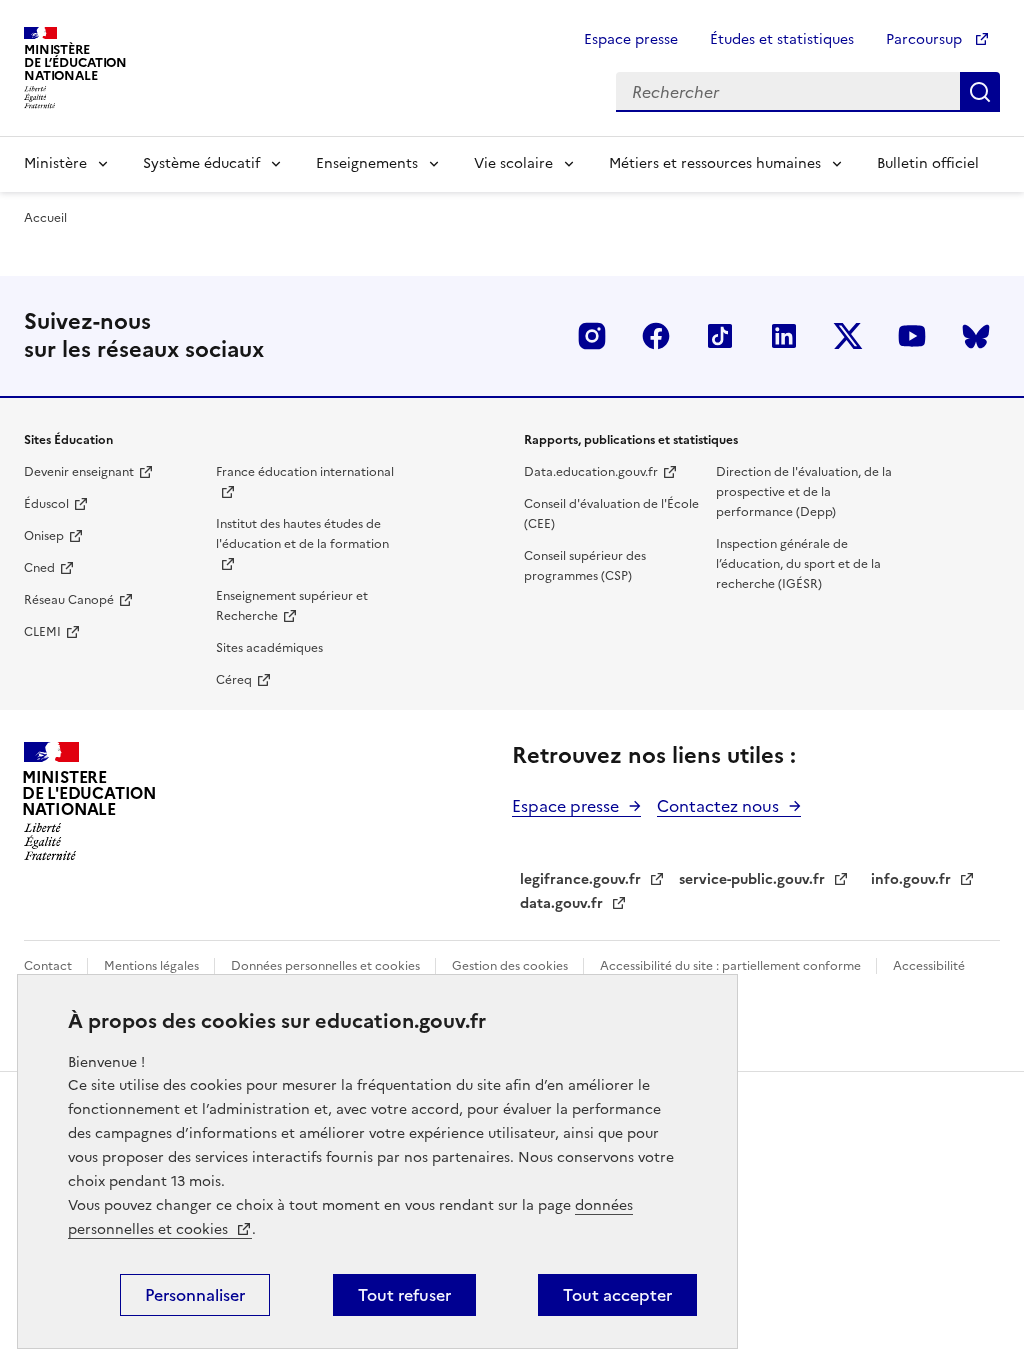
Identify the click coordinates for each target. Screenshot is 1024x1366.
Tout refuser (404, 1295)
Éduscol (46, 504)
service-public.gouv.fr (752, 879)
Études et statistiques (782, 39)
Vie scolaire (513, 163)
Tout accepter (617, 1295)
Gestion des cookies (511, 966)
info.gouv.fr (911, 879)
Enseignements (367, 163)
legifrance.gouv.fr (580, 879)
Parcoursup (926, 39)
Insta (592, 336)
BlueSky (976, 336)
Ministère (55, 163)
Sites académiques (269, 648)
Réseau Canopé (69, 600)
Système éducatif (201, 163)
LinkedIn (784, 336)
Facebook (656, 336)
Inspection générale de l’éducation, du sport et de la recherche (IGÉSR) (798, 564)
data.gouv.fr (561, 903)
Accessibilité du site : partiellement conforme (732, 966)
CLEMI (42, 632)
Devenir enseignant (79, 472)
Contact (49, 966)
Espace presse (631, 39)
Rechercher (980, 92)
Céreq (234, 680)
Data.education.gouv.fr (591, 472)
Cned (39, 568)
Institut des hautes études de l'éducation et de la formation (302, 534)
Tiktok (720, 336)
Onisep (44, 536)
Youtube (912, 336)
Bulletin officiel (928, 163)
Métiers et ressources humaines (715, 163)
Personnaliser (195, 1295)
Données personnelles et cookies (327, 966)
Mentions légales (153, 966)
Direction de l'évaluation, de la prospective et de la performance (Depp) (804, 492)
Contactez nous (718, 806)
